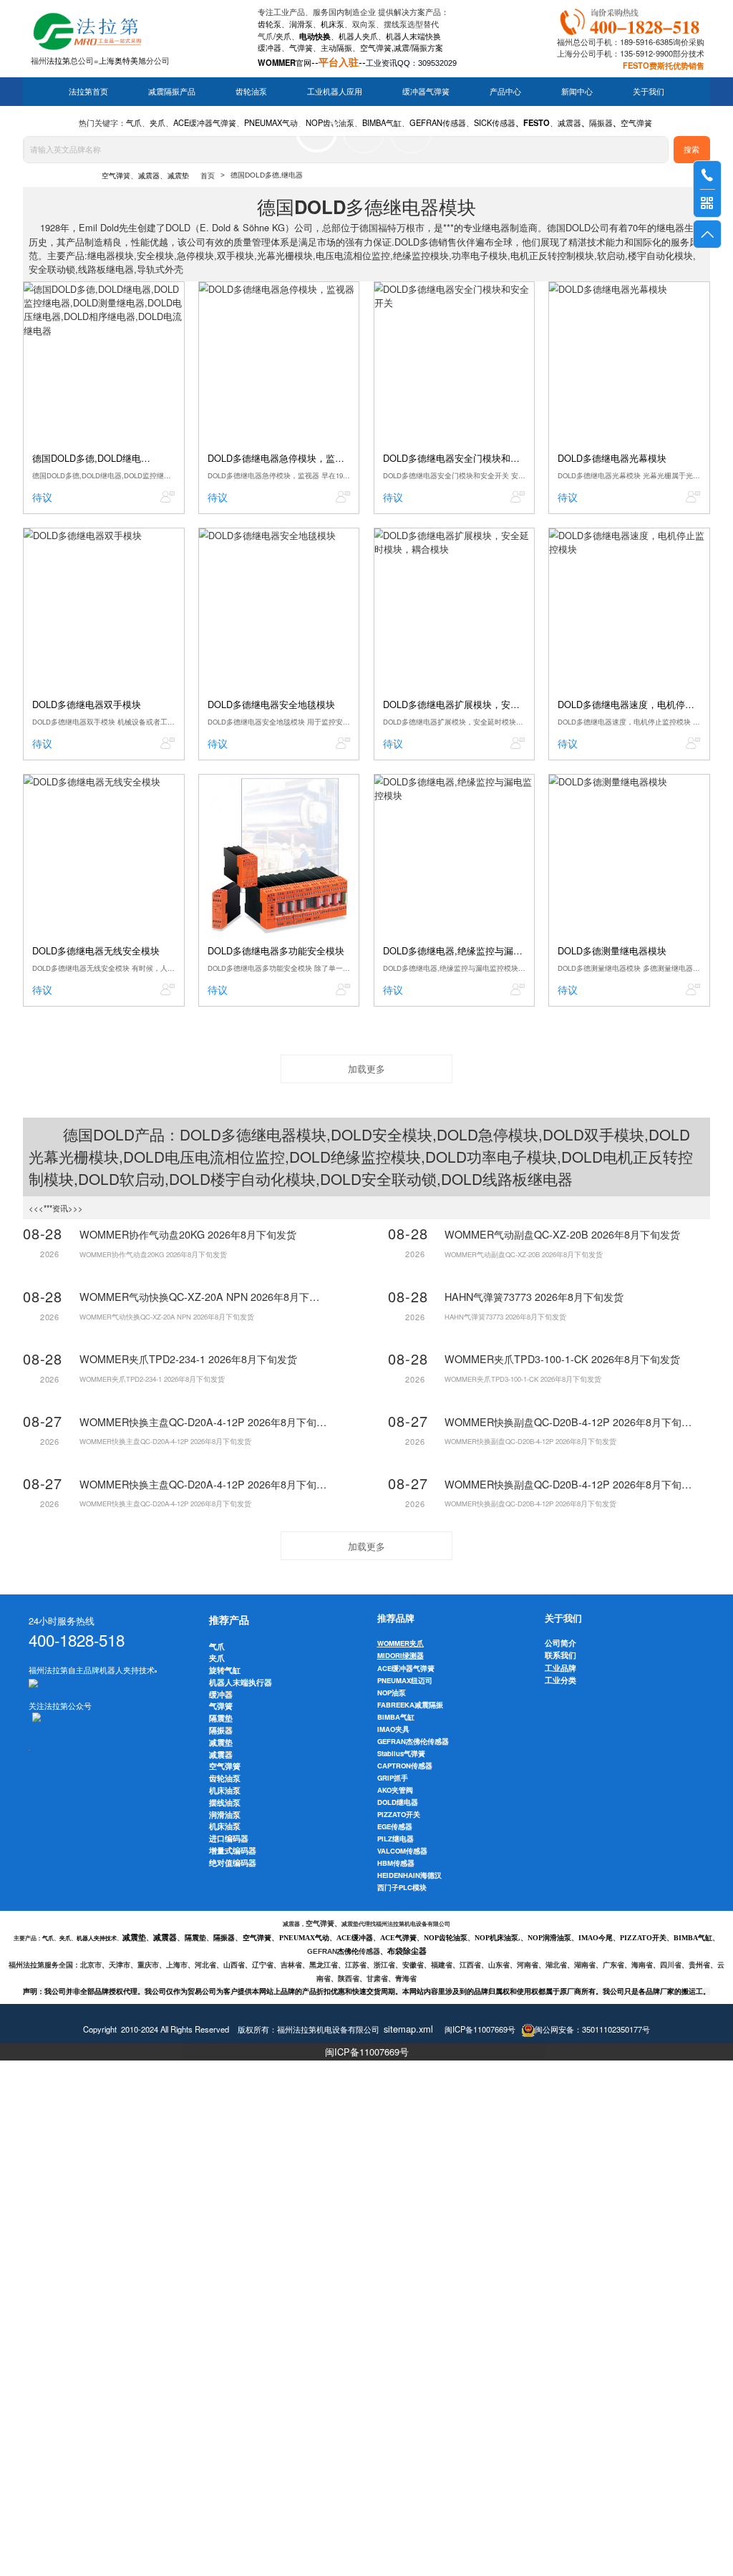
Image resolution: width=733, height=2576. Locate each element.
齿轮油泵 (251, 92)
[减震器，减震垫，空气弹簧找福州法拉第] (632, 19)
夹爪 (283, 36)
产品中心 (505, 92)
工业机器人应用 (335, 92)
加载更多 (366, 1069)
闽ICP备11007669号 (367, 2052)
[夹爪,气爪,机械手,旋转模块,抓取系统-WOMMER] (33, 1682)
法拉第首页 (88, 92)
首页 (208, 176)
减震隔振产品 (172, 92)
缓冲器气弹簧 (426, 92)
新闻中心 (577, 92)
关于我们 (649, 92)
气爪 (266, 36)
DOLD (114, 1134)
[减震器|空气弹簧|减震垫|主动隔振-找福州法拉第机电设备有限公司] (86, 29)
